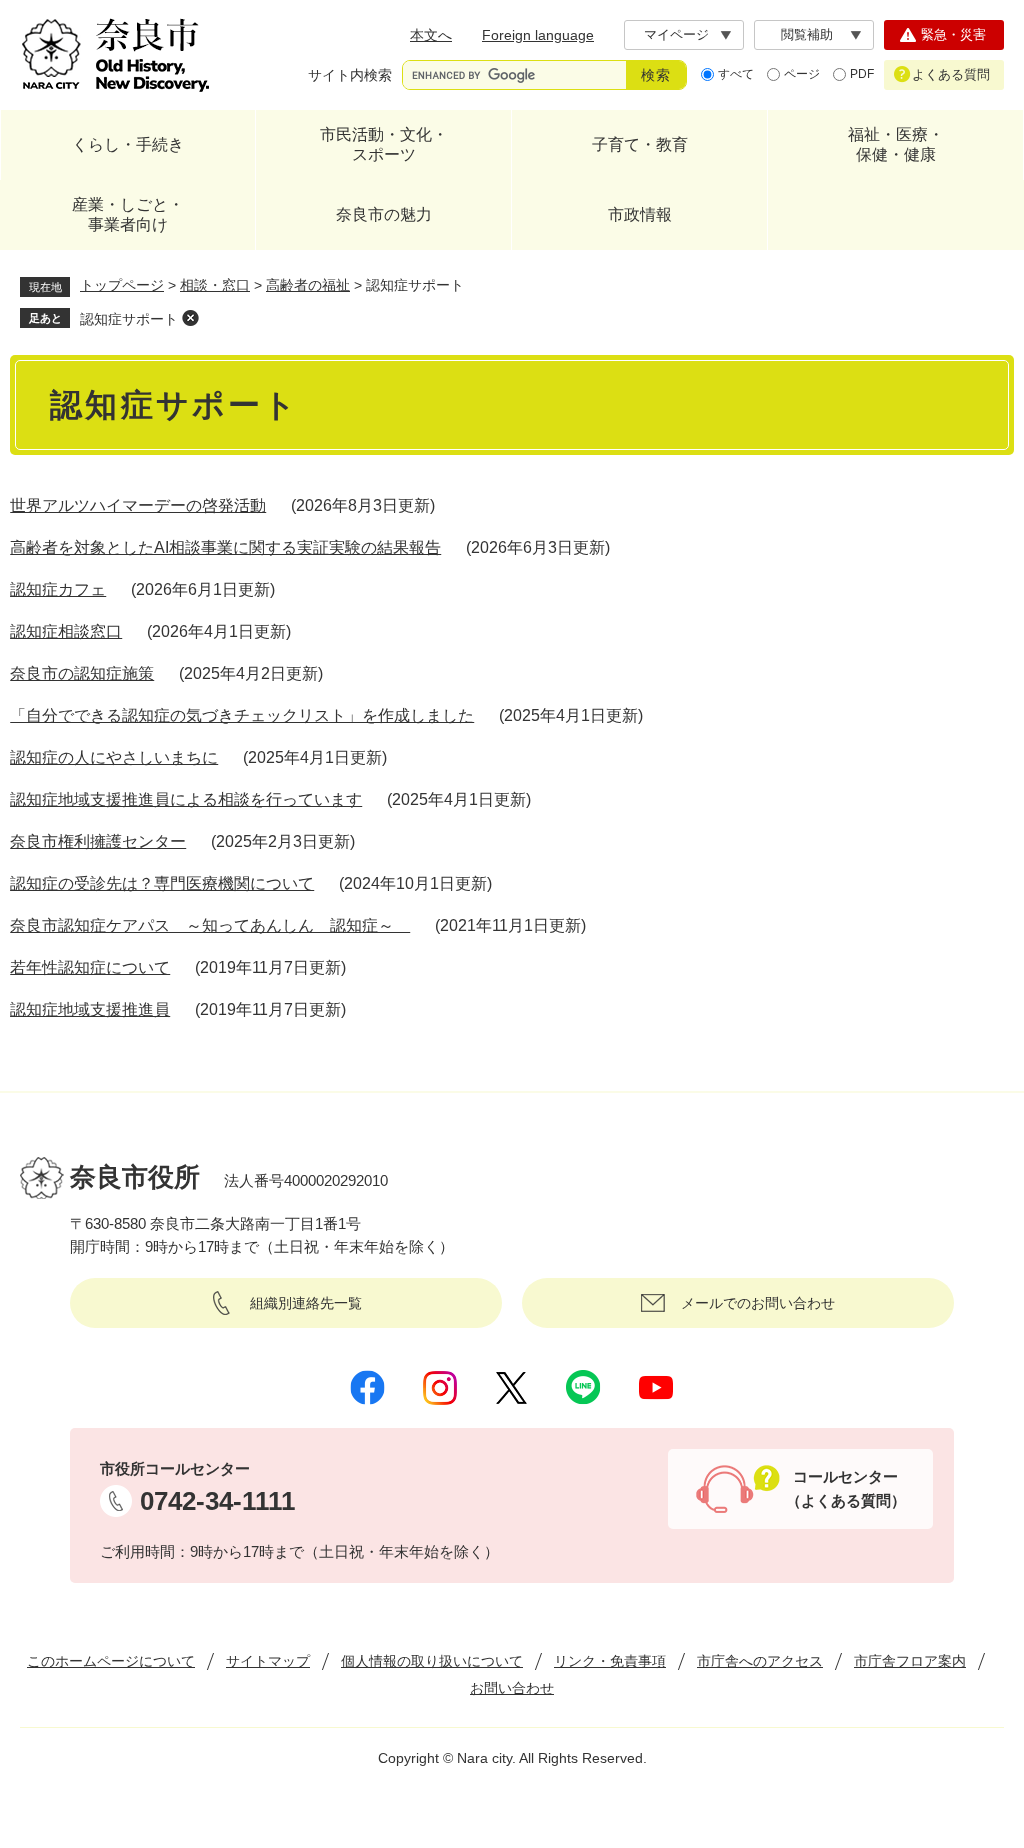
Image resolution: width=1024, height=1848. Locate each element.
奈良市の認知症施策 (82, 673)
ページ (802, 74)
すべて (736, 74)
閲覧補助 (807, 34)
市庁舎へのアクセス (760, 1661)
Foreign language (538, 35)
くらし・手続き (128, 144)
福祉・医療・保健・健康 (896, 144)
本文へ (431, 35)
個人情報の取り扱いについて (432, 1661)
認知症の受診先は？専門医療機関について (162, 883)
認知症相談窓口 (66, 631)
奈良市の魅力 (384, 214)
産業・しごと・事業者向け (128, 214)
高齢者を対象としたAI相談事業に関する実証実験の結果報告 (225, 547)
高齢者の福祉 (308, 285)
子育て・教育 (640, 144)
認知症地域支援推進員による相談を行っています (186, 799)
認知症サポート (129, 319)
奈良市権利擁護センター (98, 841)
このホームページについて (111, 1661)
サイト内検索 (350, 75)
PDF (862, 74)
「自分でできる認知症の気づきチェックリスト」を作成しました (242, 715)
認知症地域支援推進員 (90, 1009)
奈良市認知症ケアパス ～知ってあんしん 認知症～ (210, 925)
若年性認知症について (90, 967)
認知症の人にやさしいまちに (114, 757)
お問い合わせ (512, 1688)
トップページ (122, 285)
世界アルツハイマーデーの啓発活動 (138, 505)
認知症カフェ (58, 589)
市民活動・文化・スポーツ (384, 144)
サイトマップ (268, 1661)
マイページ (676, 34)
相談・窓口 (215, 285)
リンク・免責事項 (610, 1661)
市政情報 (640, 214)
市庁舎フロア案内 (910, 1661)
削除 (190, 318)
